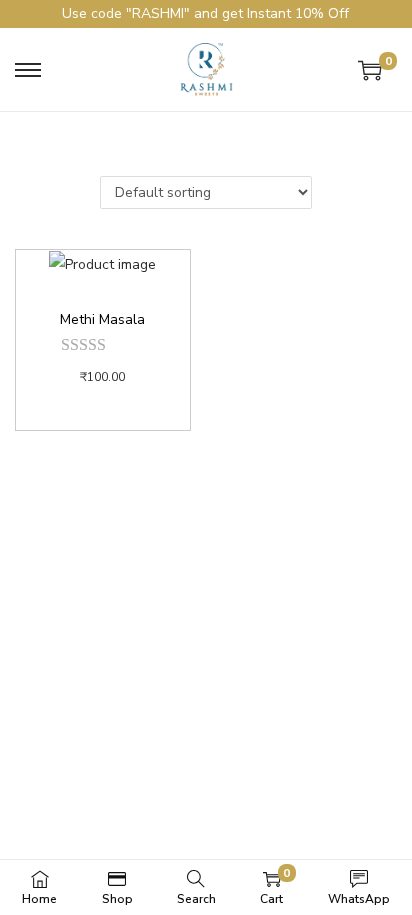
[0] (370, 70)
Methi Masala (102, 319)
